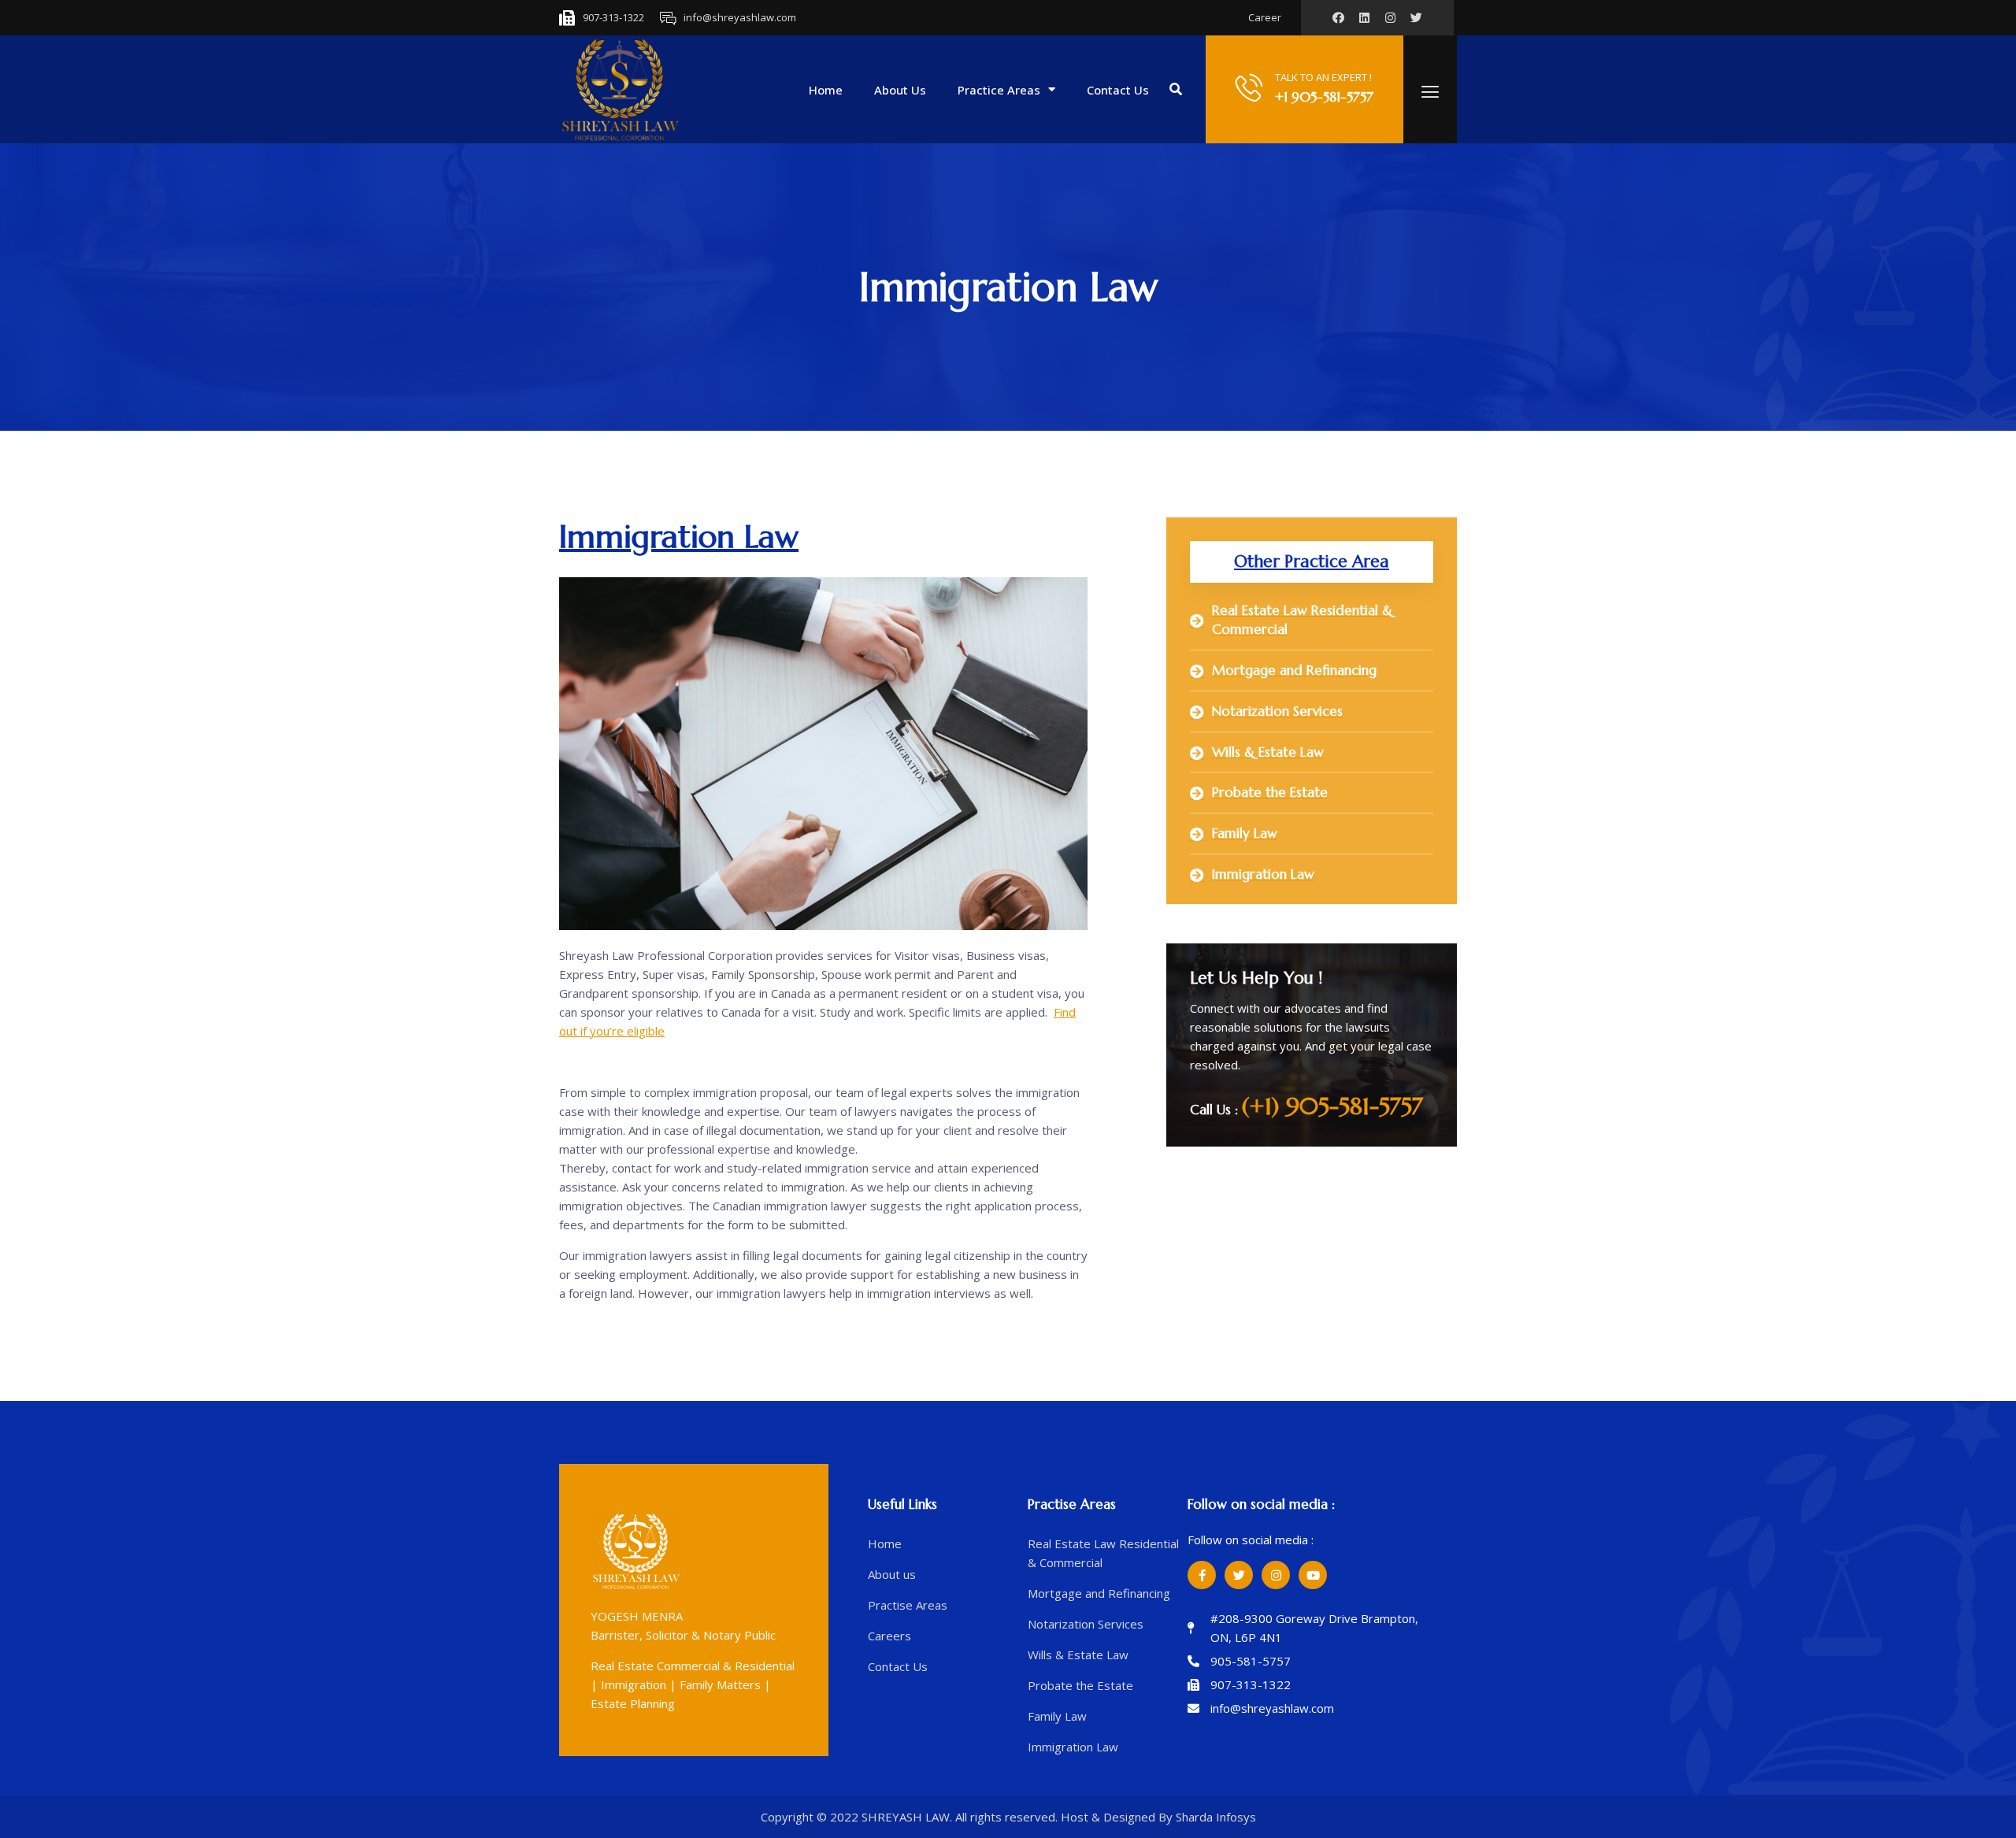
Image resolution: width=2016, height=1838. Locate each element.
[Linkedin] (1364, 18)
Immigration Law (679, 536)
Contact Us (1118, 90)
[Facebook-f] (1202, 1575)
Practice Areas (999, 90)
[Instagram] (1390, 18)
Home (826, 90)
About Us (900, 90)
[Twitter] (1239, 1575)
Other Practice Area (1312, 561)
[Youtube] (1313, 1575)
